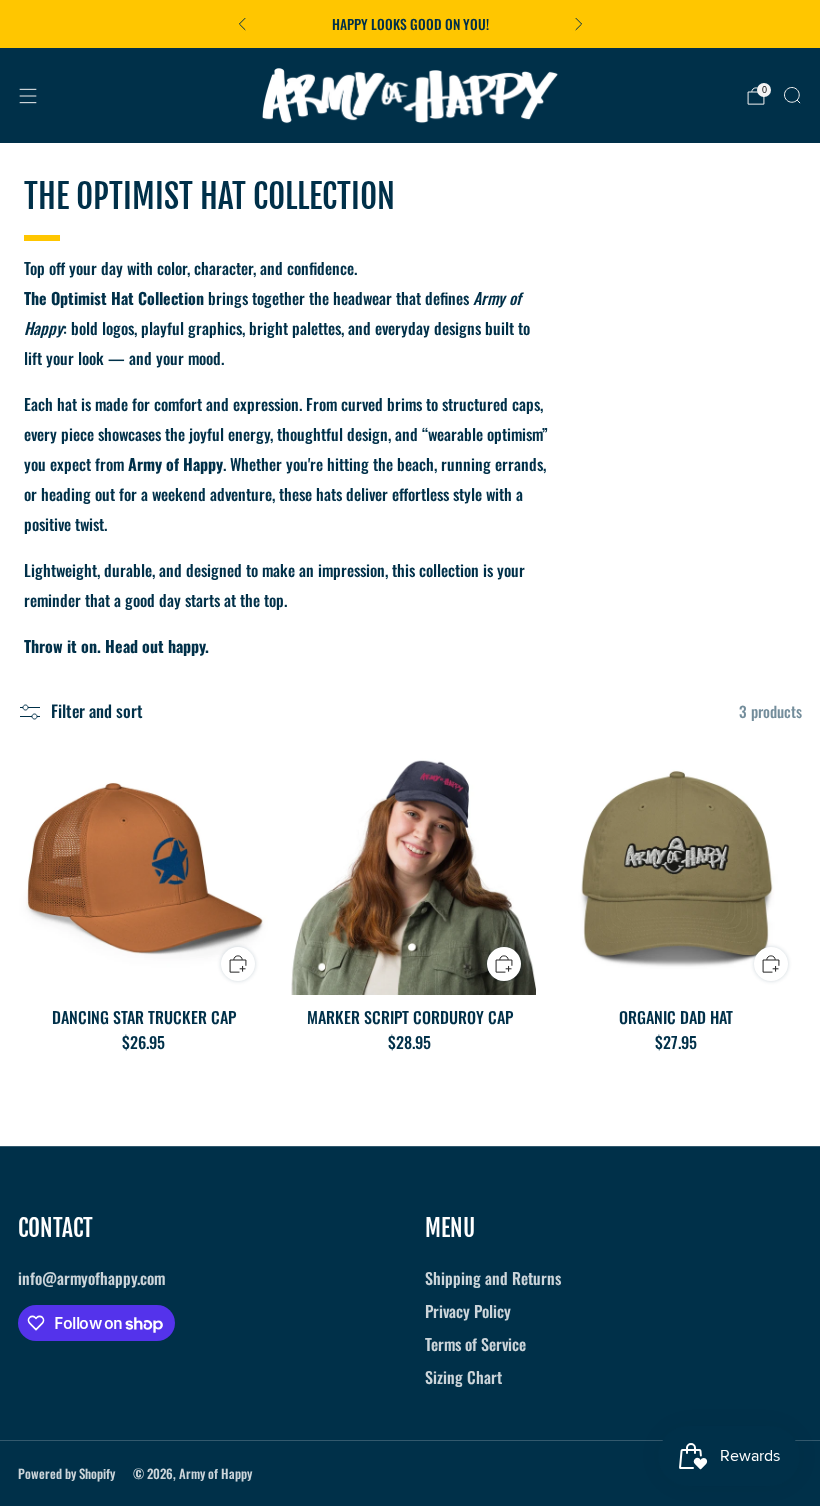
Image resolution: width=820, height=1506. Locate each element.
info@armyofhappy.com (91, 1278)
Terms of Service (475, 1344)
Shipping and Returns (493, 1278)
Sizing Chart (463, 1377)
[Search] (792, 95)
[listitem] (410, 24)
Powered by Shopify (66, 1473)
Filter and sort (97, 712)
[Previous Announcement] (242, 24)
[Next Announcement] (579, 24)
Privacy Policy (468, 1311)
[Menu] (28, 96)
